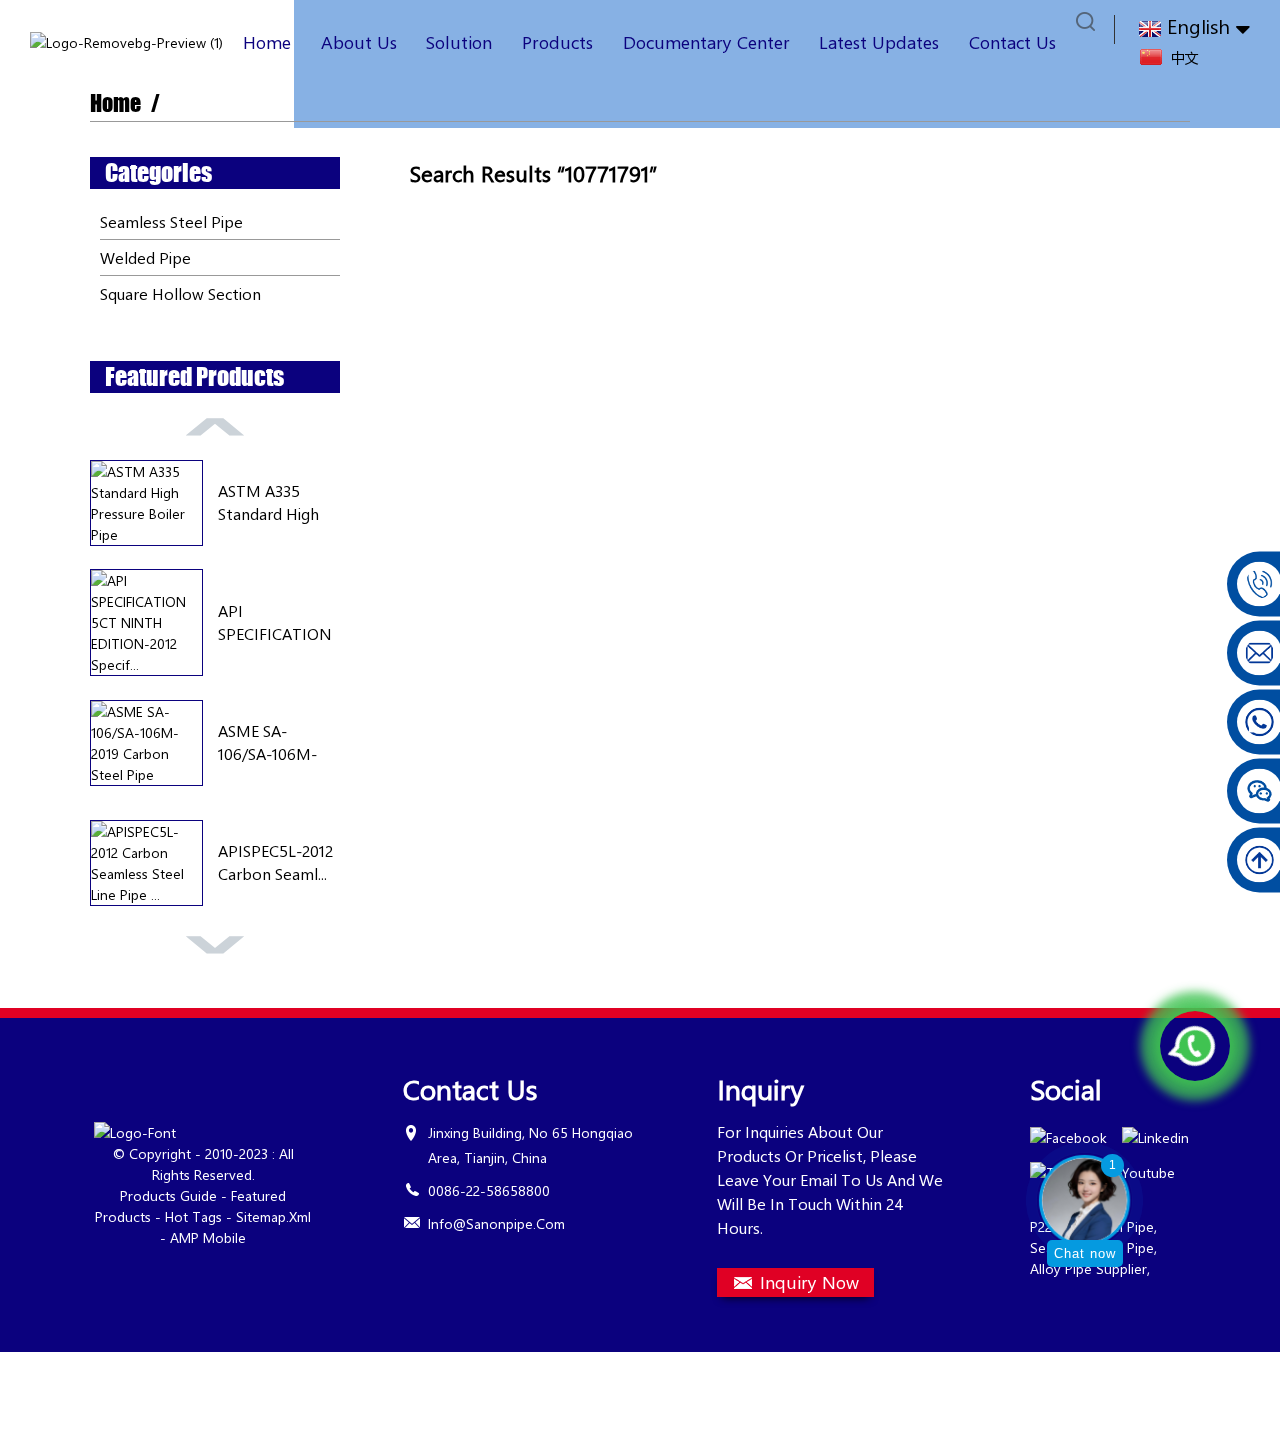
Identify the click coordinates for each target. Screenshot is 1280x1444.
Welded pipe (145, 257)
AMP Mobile (208, 1237)
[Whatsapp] (1195, 1046)
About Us (359, 42)
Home (267, 42)
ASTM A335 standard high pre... (268, 502)
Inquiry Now (809, 1282)
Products (557, 42)
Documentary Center (706, 42)
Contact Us (1012, 42)
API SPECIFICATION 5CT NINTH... (275, 622)
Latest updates (879, 42)
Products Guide (168, 1195)
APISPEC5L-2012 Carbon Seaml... (275, 861)
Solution (459, 42)
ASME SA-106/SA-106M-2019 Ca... (267, 742)
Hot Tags (193, 1216)
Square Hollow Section (180, 293)
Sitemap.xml (273, 1216)
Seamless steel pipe (171, 221)
